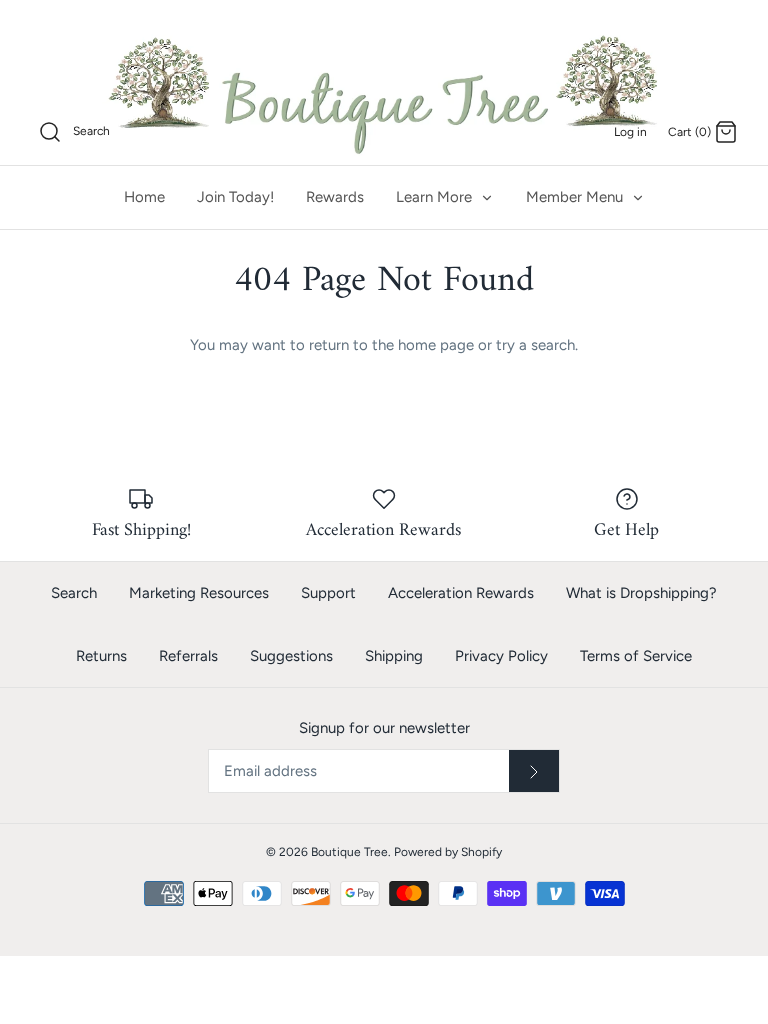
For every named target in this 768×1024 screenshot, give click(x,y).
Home (144, 197)
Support (328, 593)
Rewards (335, 197)
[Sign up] (534, 771)
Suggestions (291, 656)
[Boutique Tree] (384, 92)
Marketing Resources (199, 593)
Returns (101, 656)
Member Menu (576, 197)
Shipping (394, 656)
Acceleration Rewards (461, 593)
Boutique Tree (349, 852)
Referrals (188, 656)
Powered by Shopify (448, 852)
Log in (630, 132)
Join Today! (235, 197)
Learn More (436, 197)
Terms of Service (636, 656)
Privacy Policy (501, 656)
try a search (535, 345)
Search (74, 593)
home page (436, 345)
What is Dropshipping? (641, 593)
